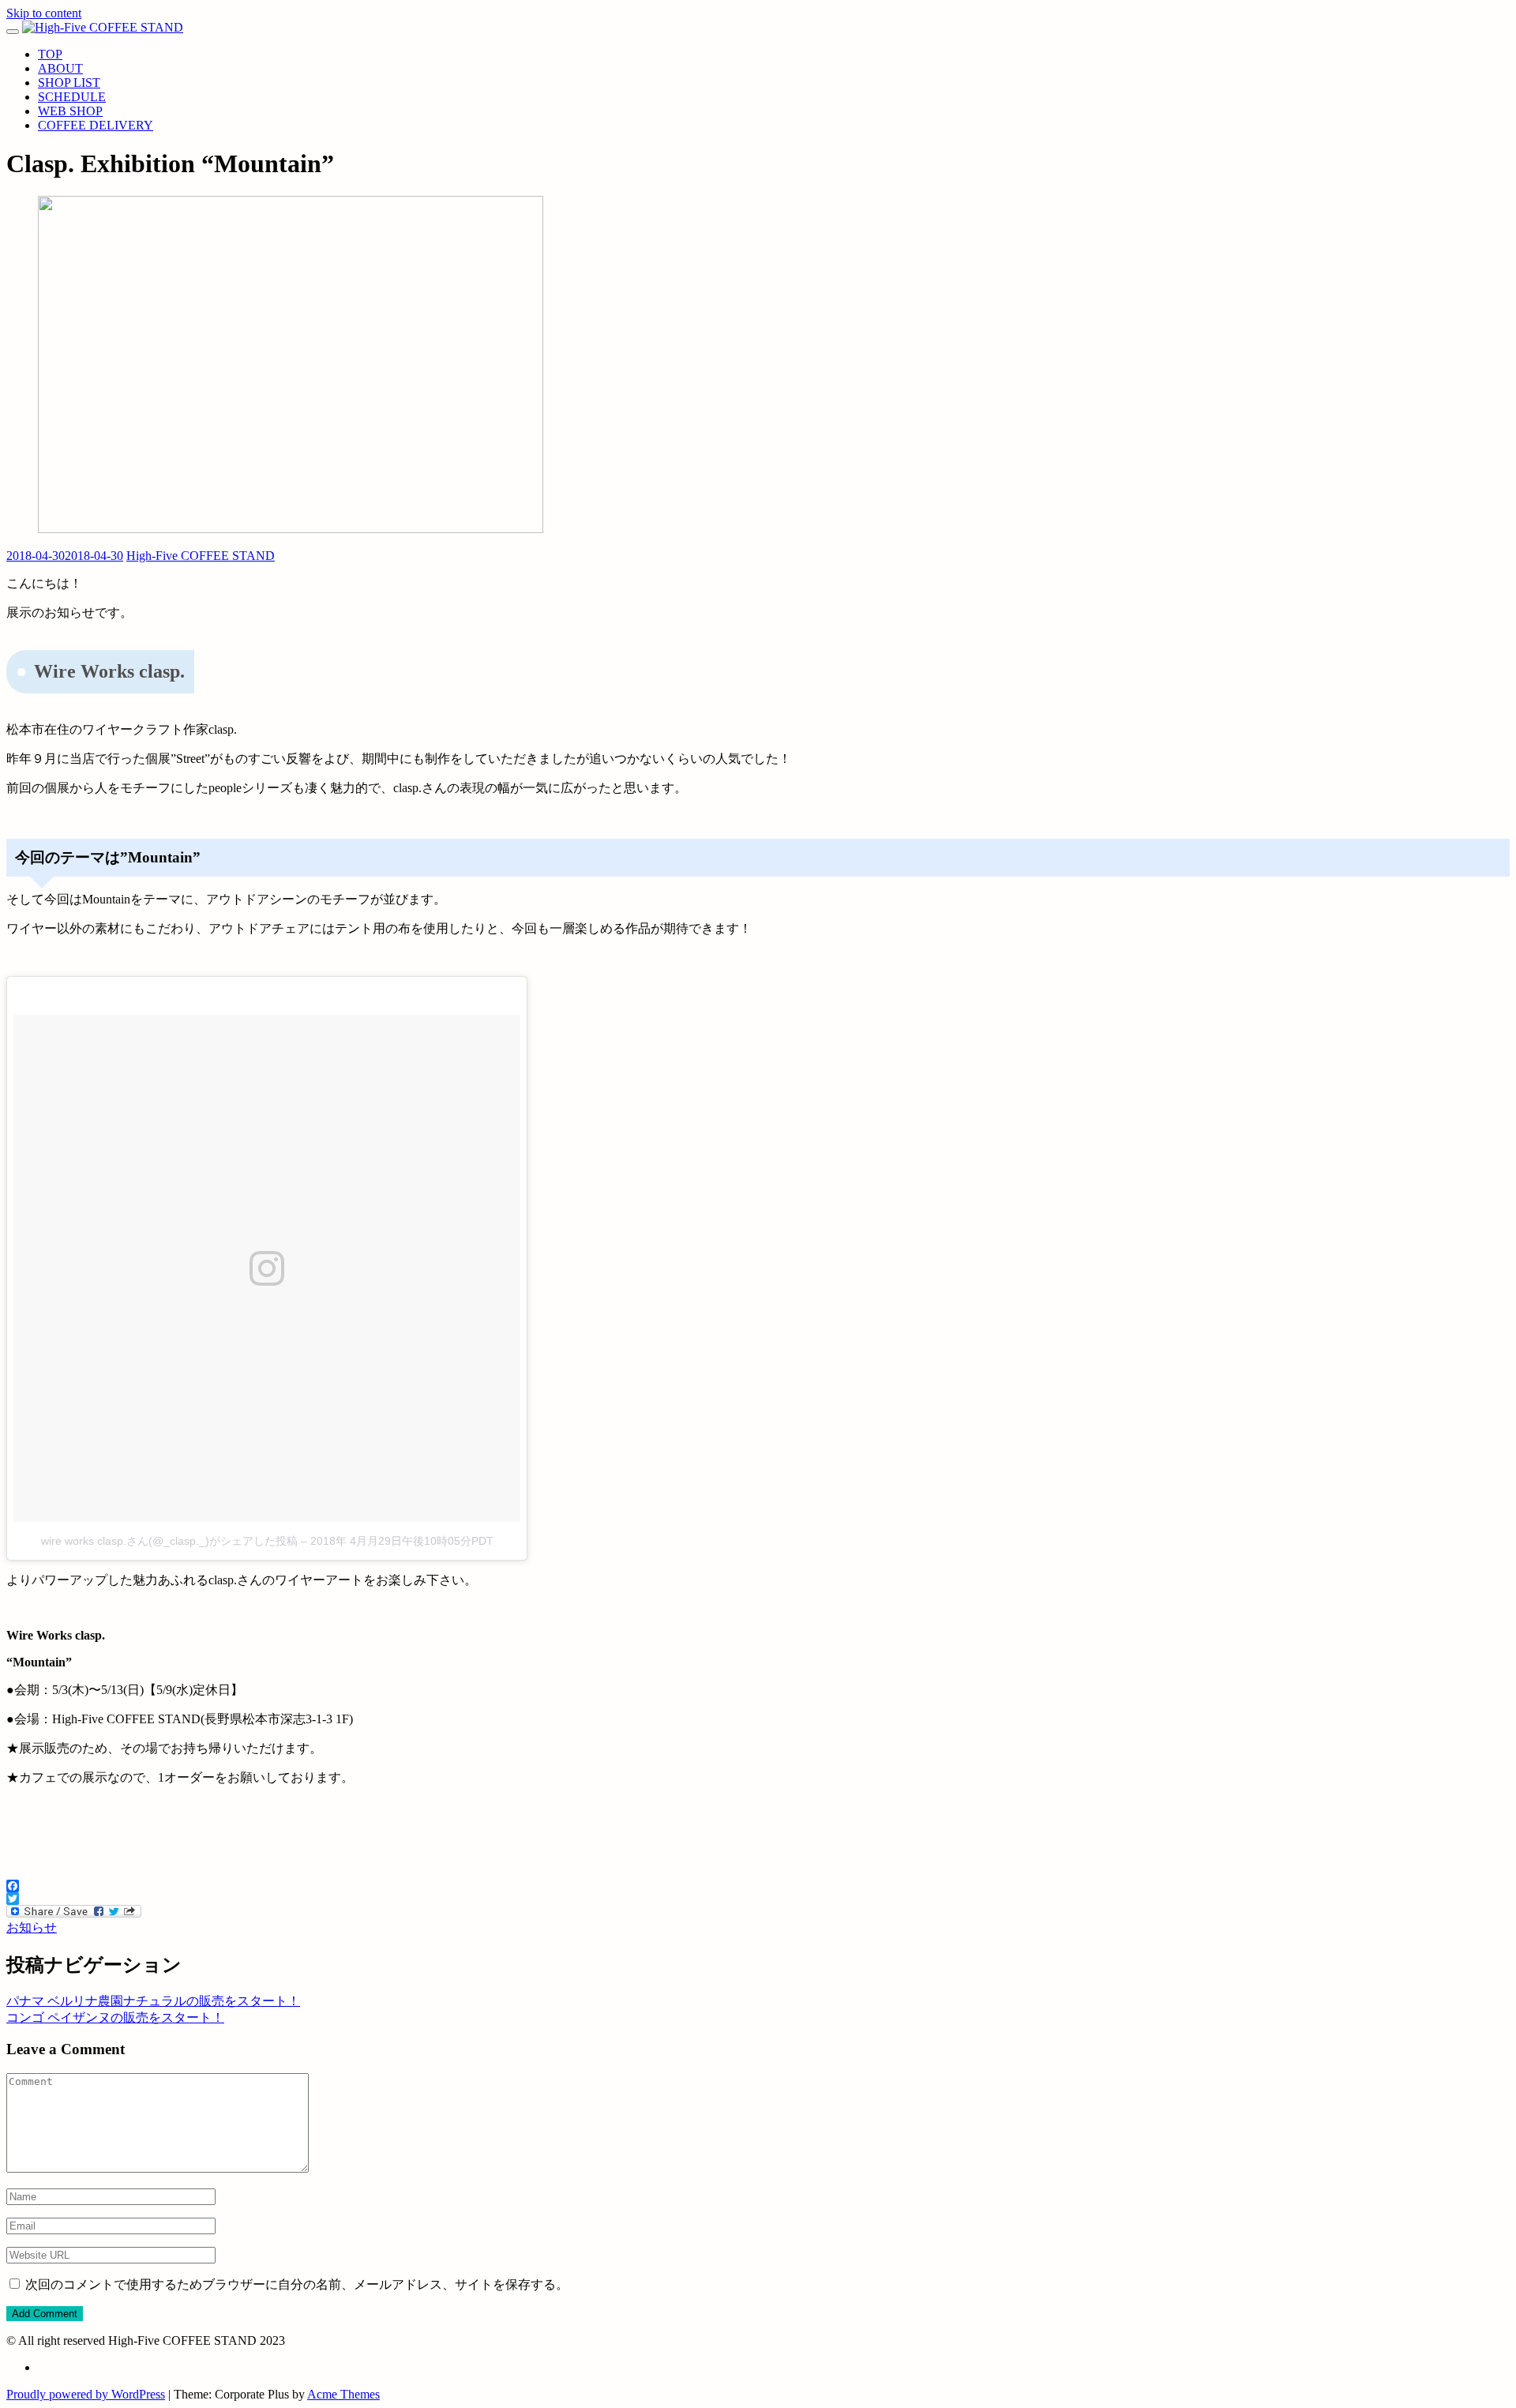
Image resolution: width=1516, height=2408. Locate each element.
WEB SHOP (70, 111)
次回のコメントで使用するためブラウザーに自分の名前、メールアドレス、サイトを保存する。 (297, 2284)
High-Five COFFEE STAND (201, 556)
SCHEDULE (72, 97)
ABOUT (60, 68)
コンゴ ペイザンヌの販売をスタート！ (115, 2017)
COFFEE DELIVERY (96, 125)
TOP (50, 54)
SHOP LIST (69, 83)
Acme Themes (343, 2394)
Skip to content (44, 13)
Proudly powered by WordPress (86, 2394)
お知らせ (32, 1927)
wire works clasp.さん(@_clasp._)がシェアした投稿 (169, 1541)
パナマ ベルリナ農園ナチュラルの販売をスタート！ (153, 2001)
